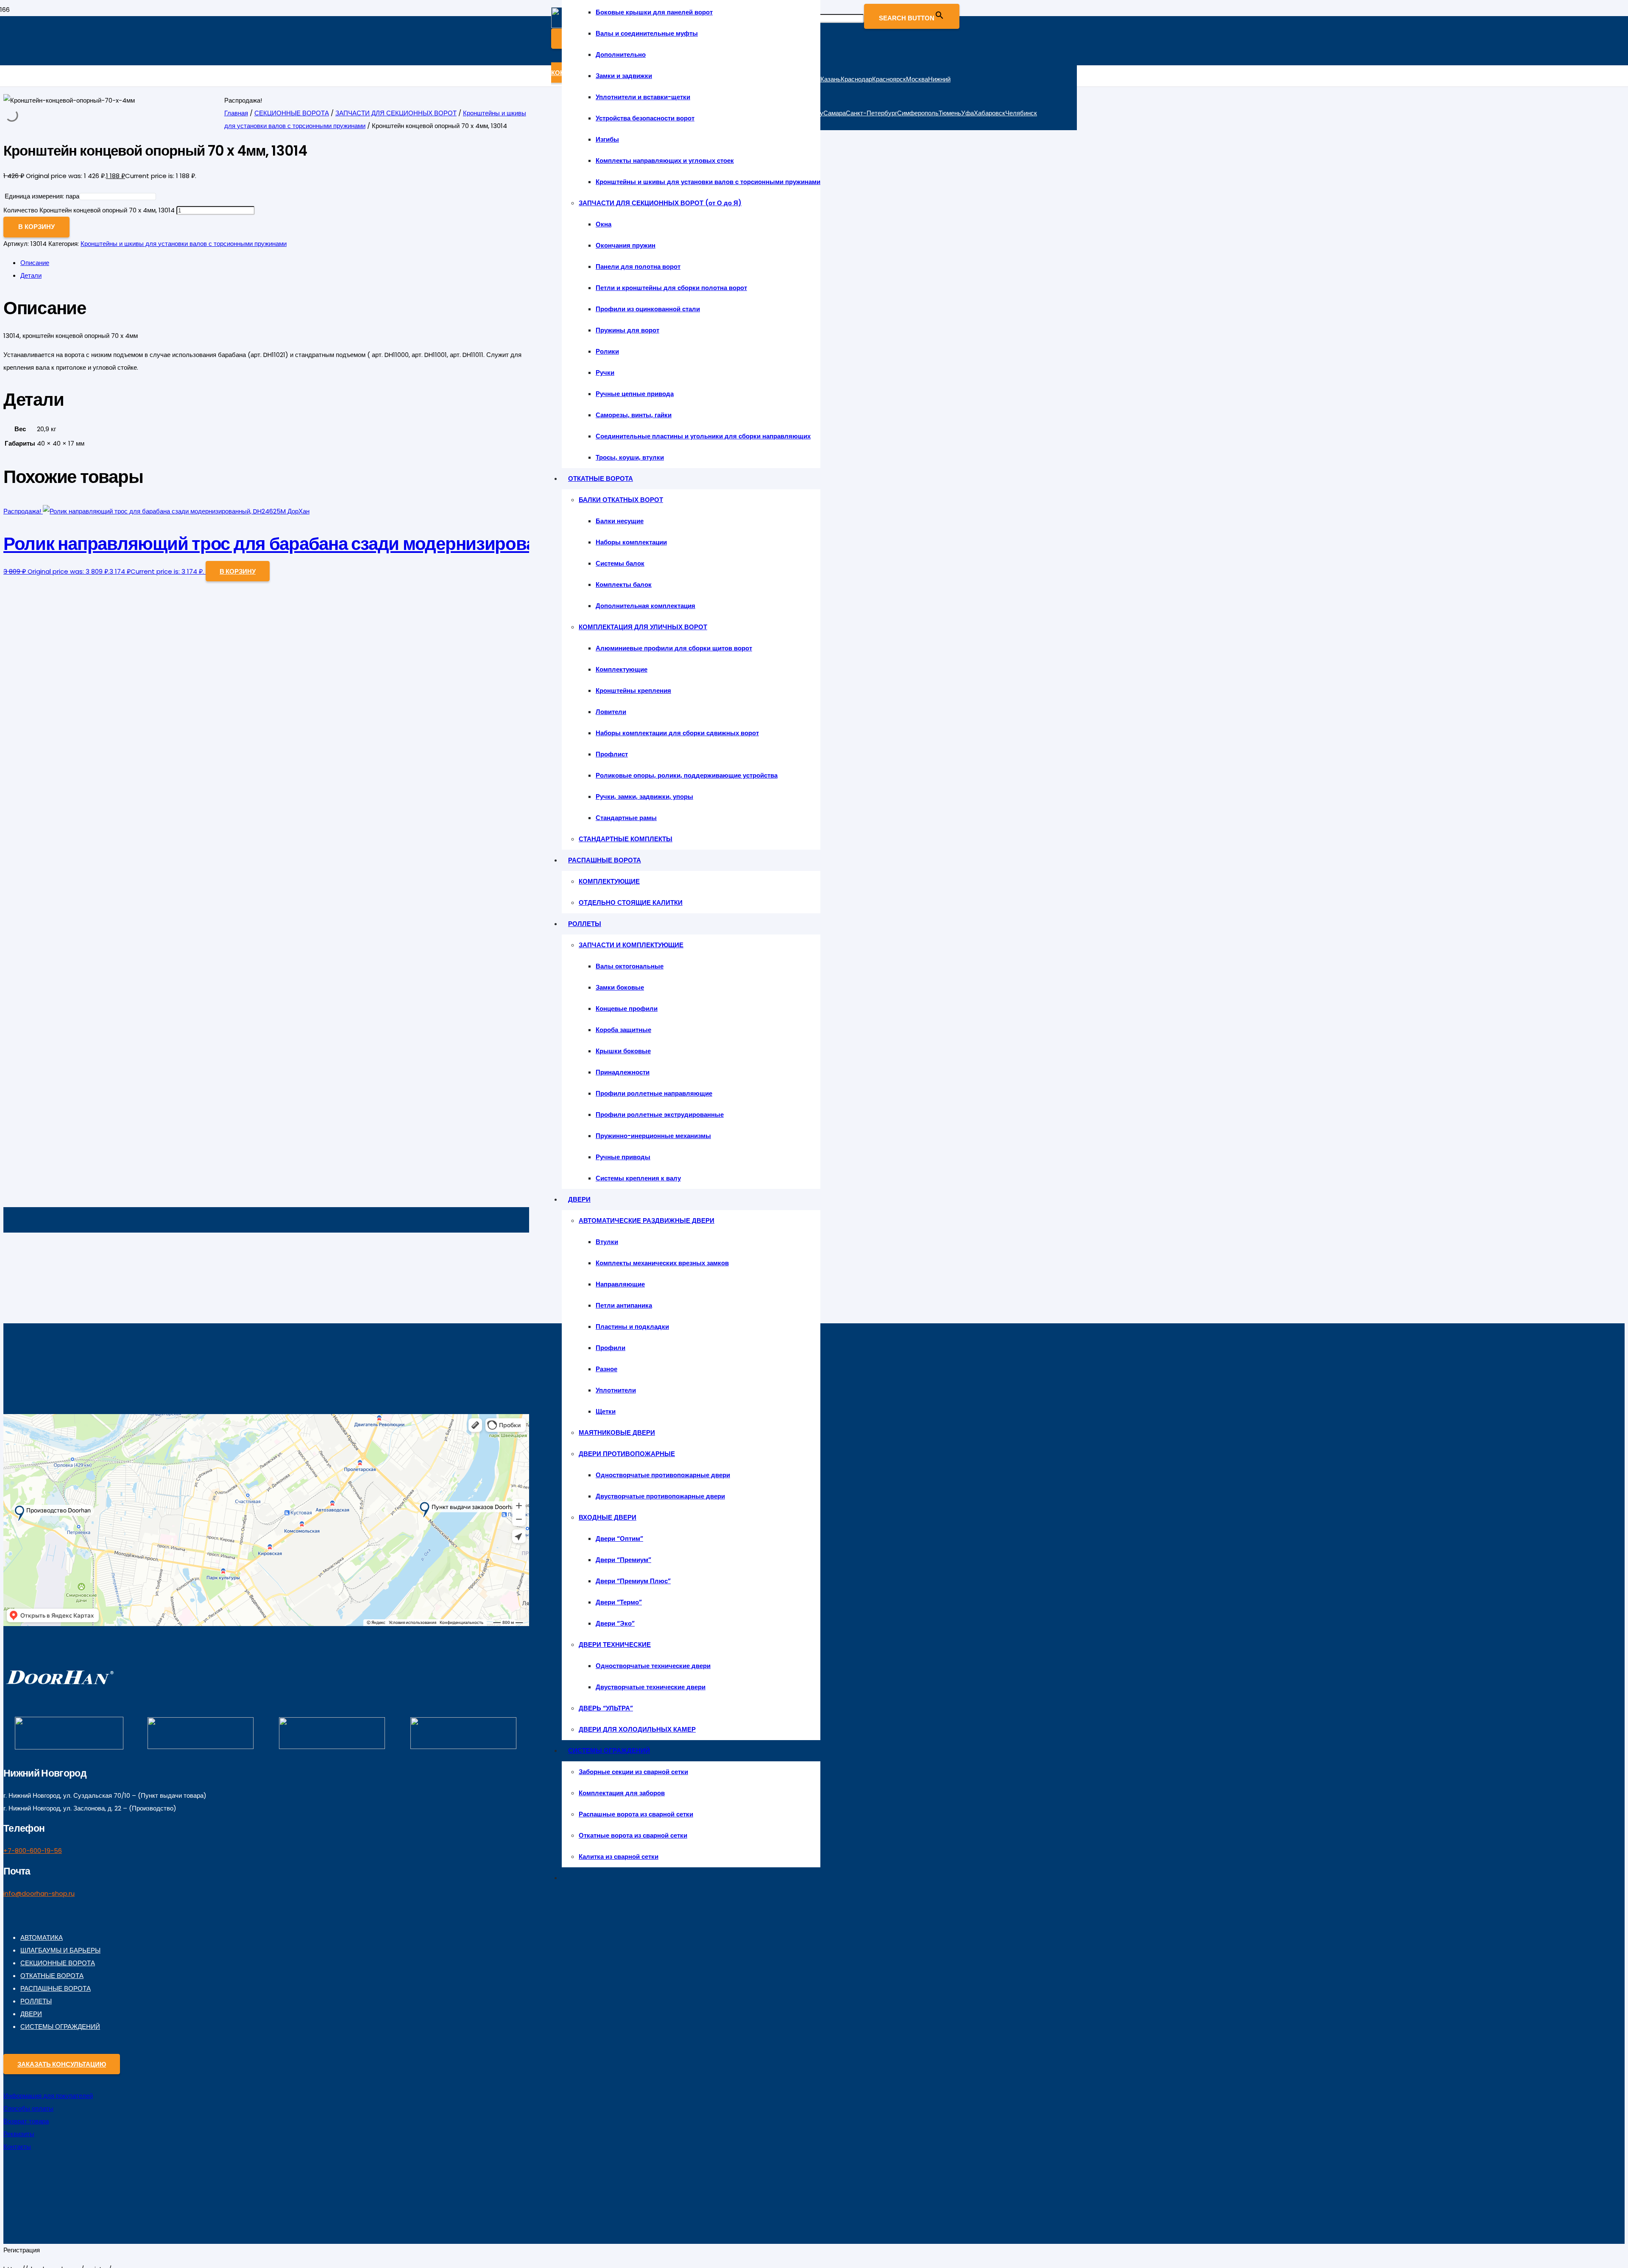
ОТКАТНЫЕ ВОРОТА (52, 1976)
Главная (236, 113)
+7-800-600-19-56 (33, 1851)
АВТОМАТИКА (42, 1937)
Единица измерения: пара (42, 196)
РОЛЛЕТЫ (36, 2001)
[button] (238, 571)
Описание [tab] (35, 263)
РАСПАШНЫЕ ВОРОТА (56, 1988)
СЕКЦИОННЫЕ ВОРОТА (292, 113)
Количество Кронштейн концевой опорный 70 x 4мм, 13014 (89, 210)
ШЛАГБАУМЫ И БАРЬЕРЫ (60, 1950)
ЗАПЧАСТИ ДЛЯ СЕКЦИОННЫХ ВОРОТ (396, 113)
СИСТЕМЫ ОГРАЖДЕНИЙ (60, 2027)
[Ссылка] (60, 1686)
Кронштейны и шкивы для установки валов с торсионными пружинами (184, 244)
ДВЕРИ (31, 2014)
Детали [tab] (31, 275)
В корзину (36, 227)
